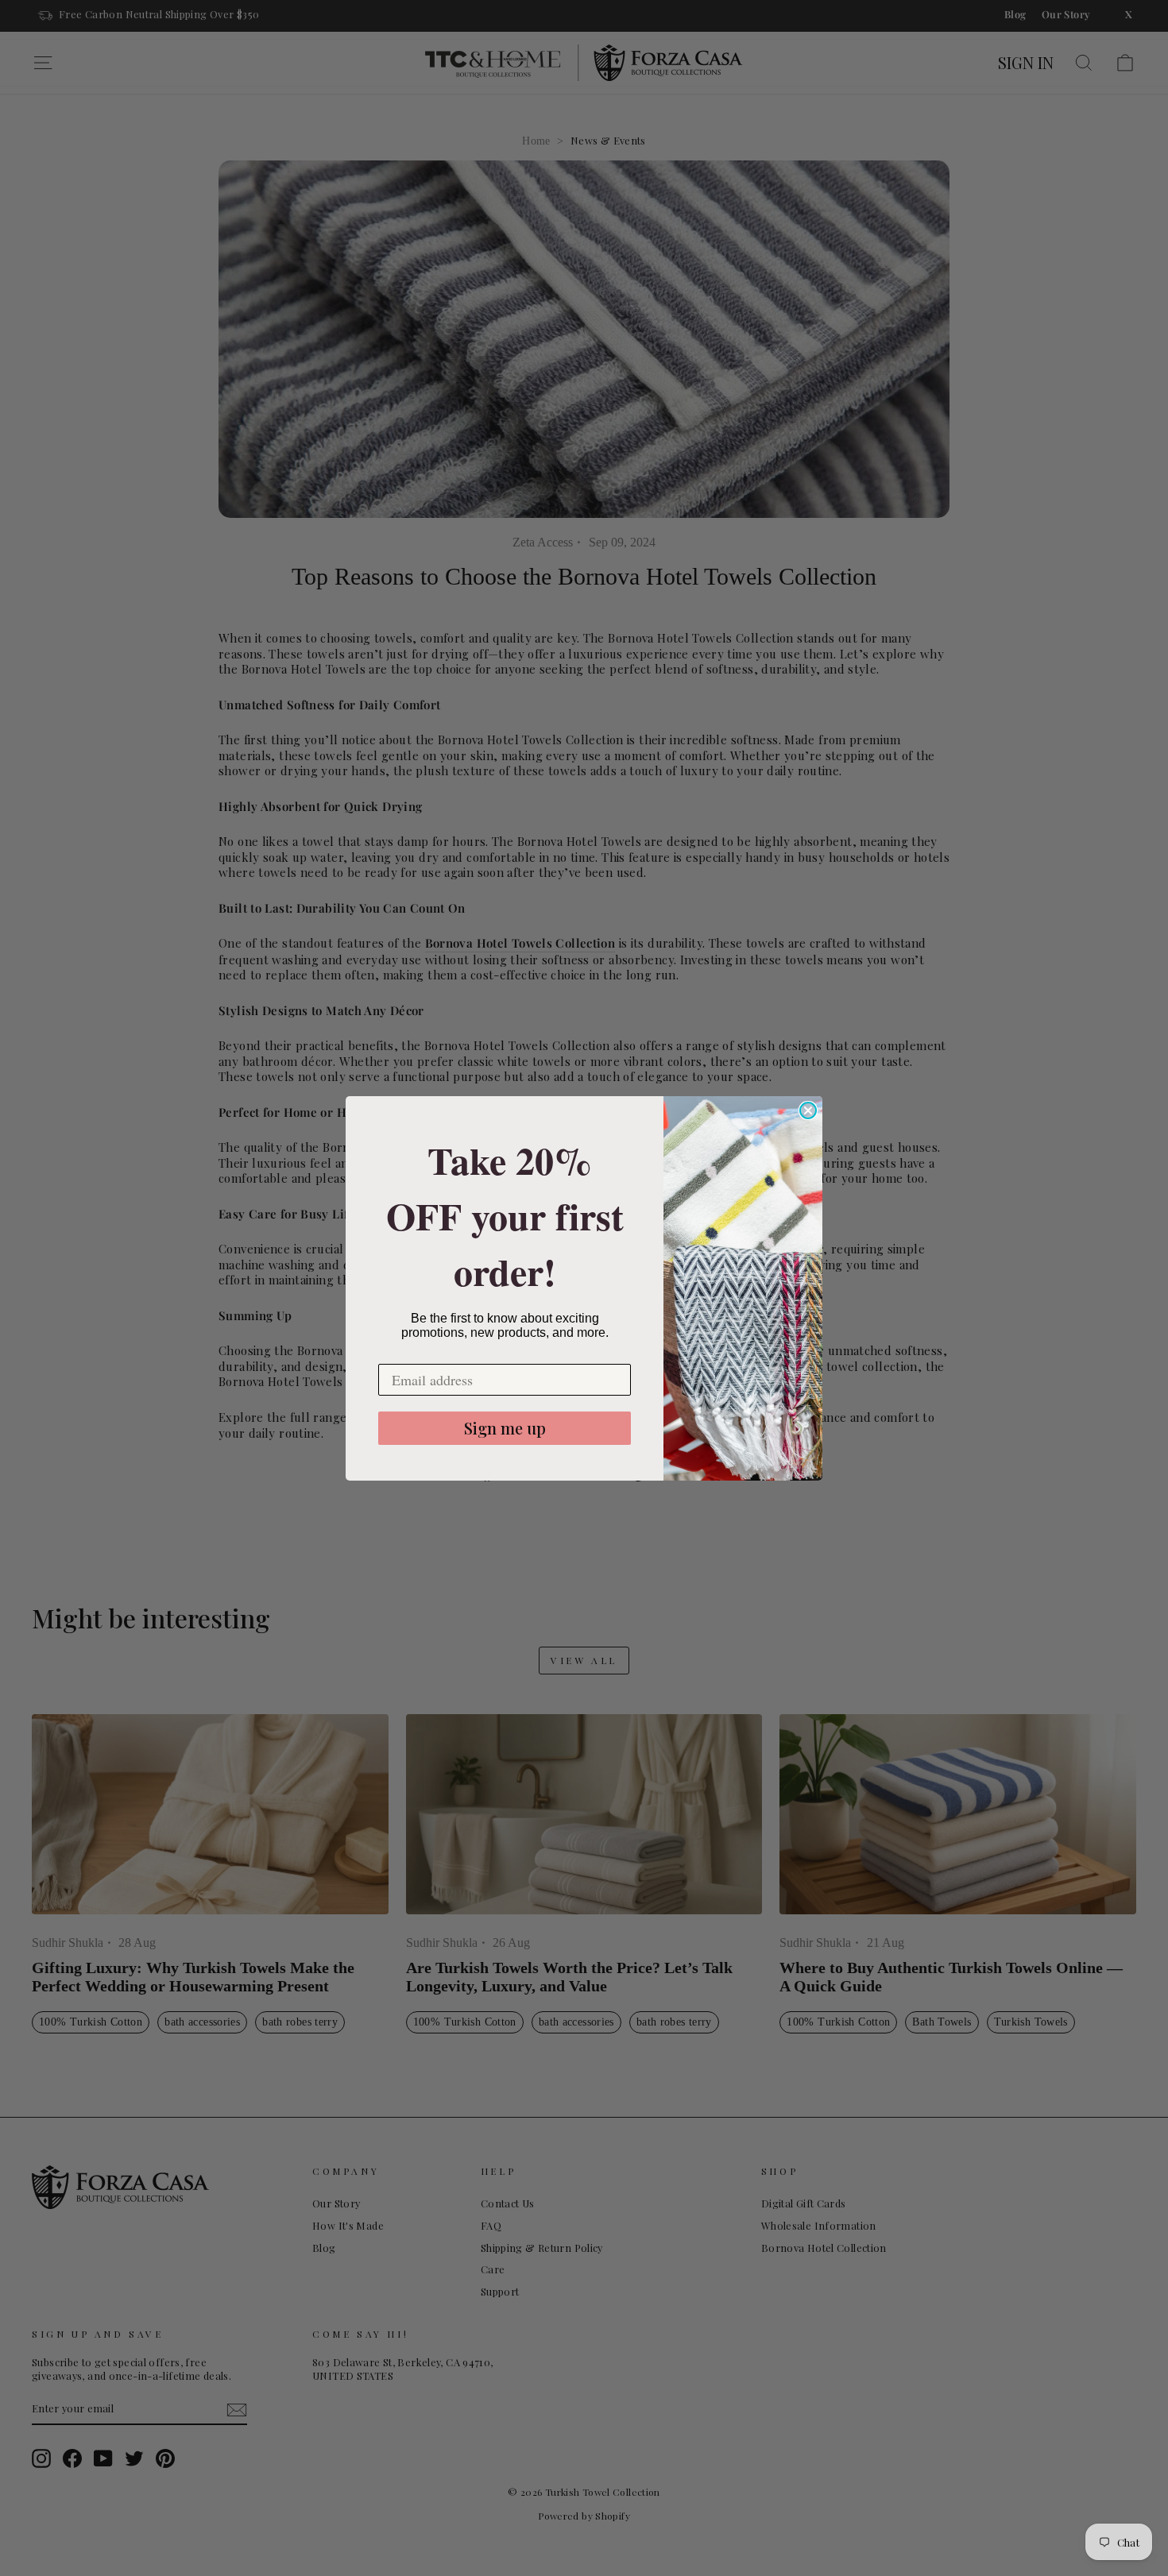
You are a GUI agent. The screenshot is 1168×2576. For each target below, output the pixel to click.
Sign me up (505, 1428)
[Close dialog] (808, 1110)
